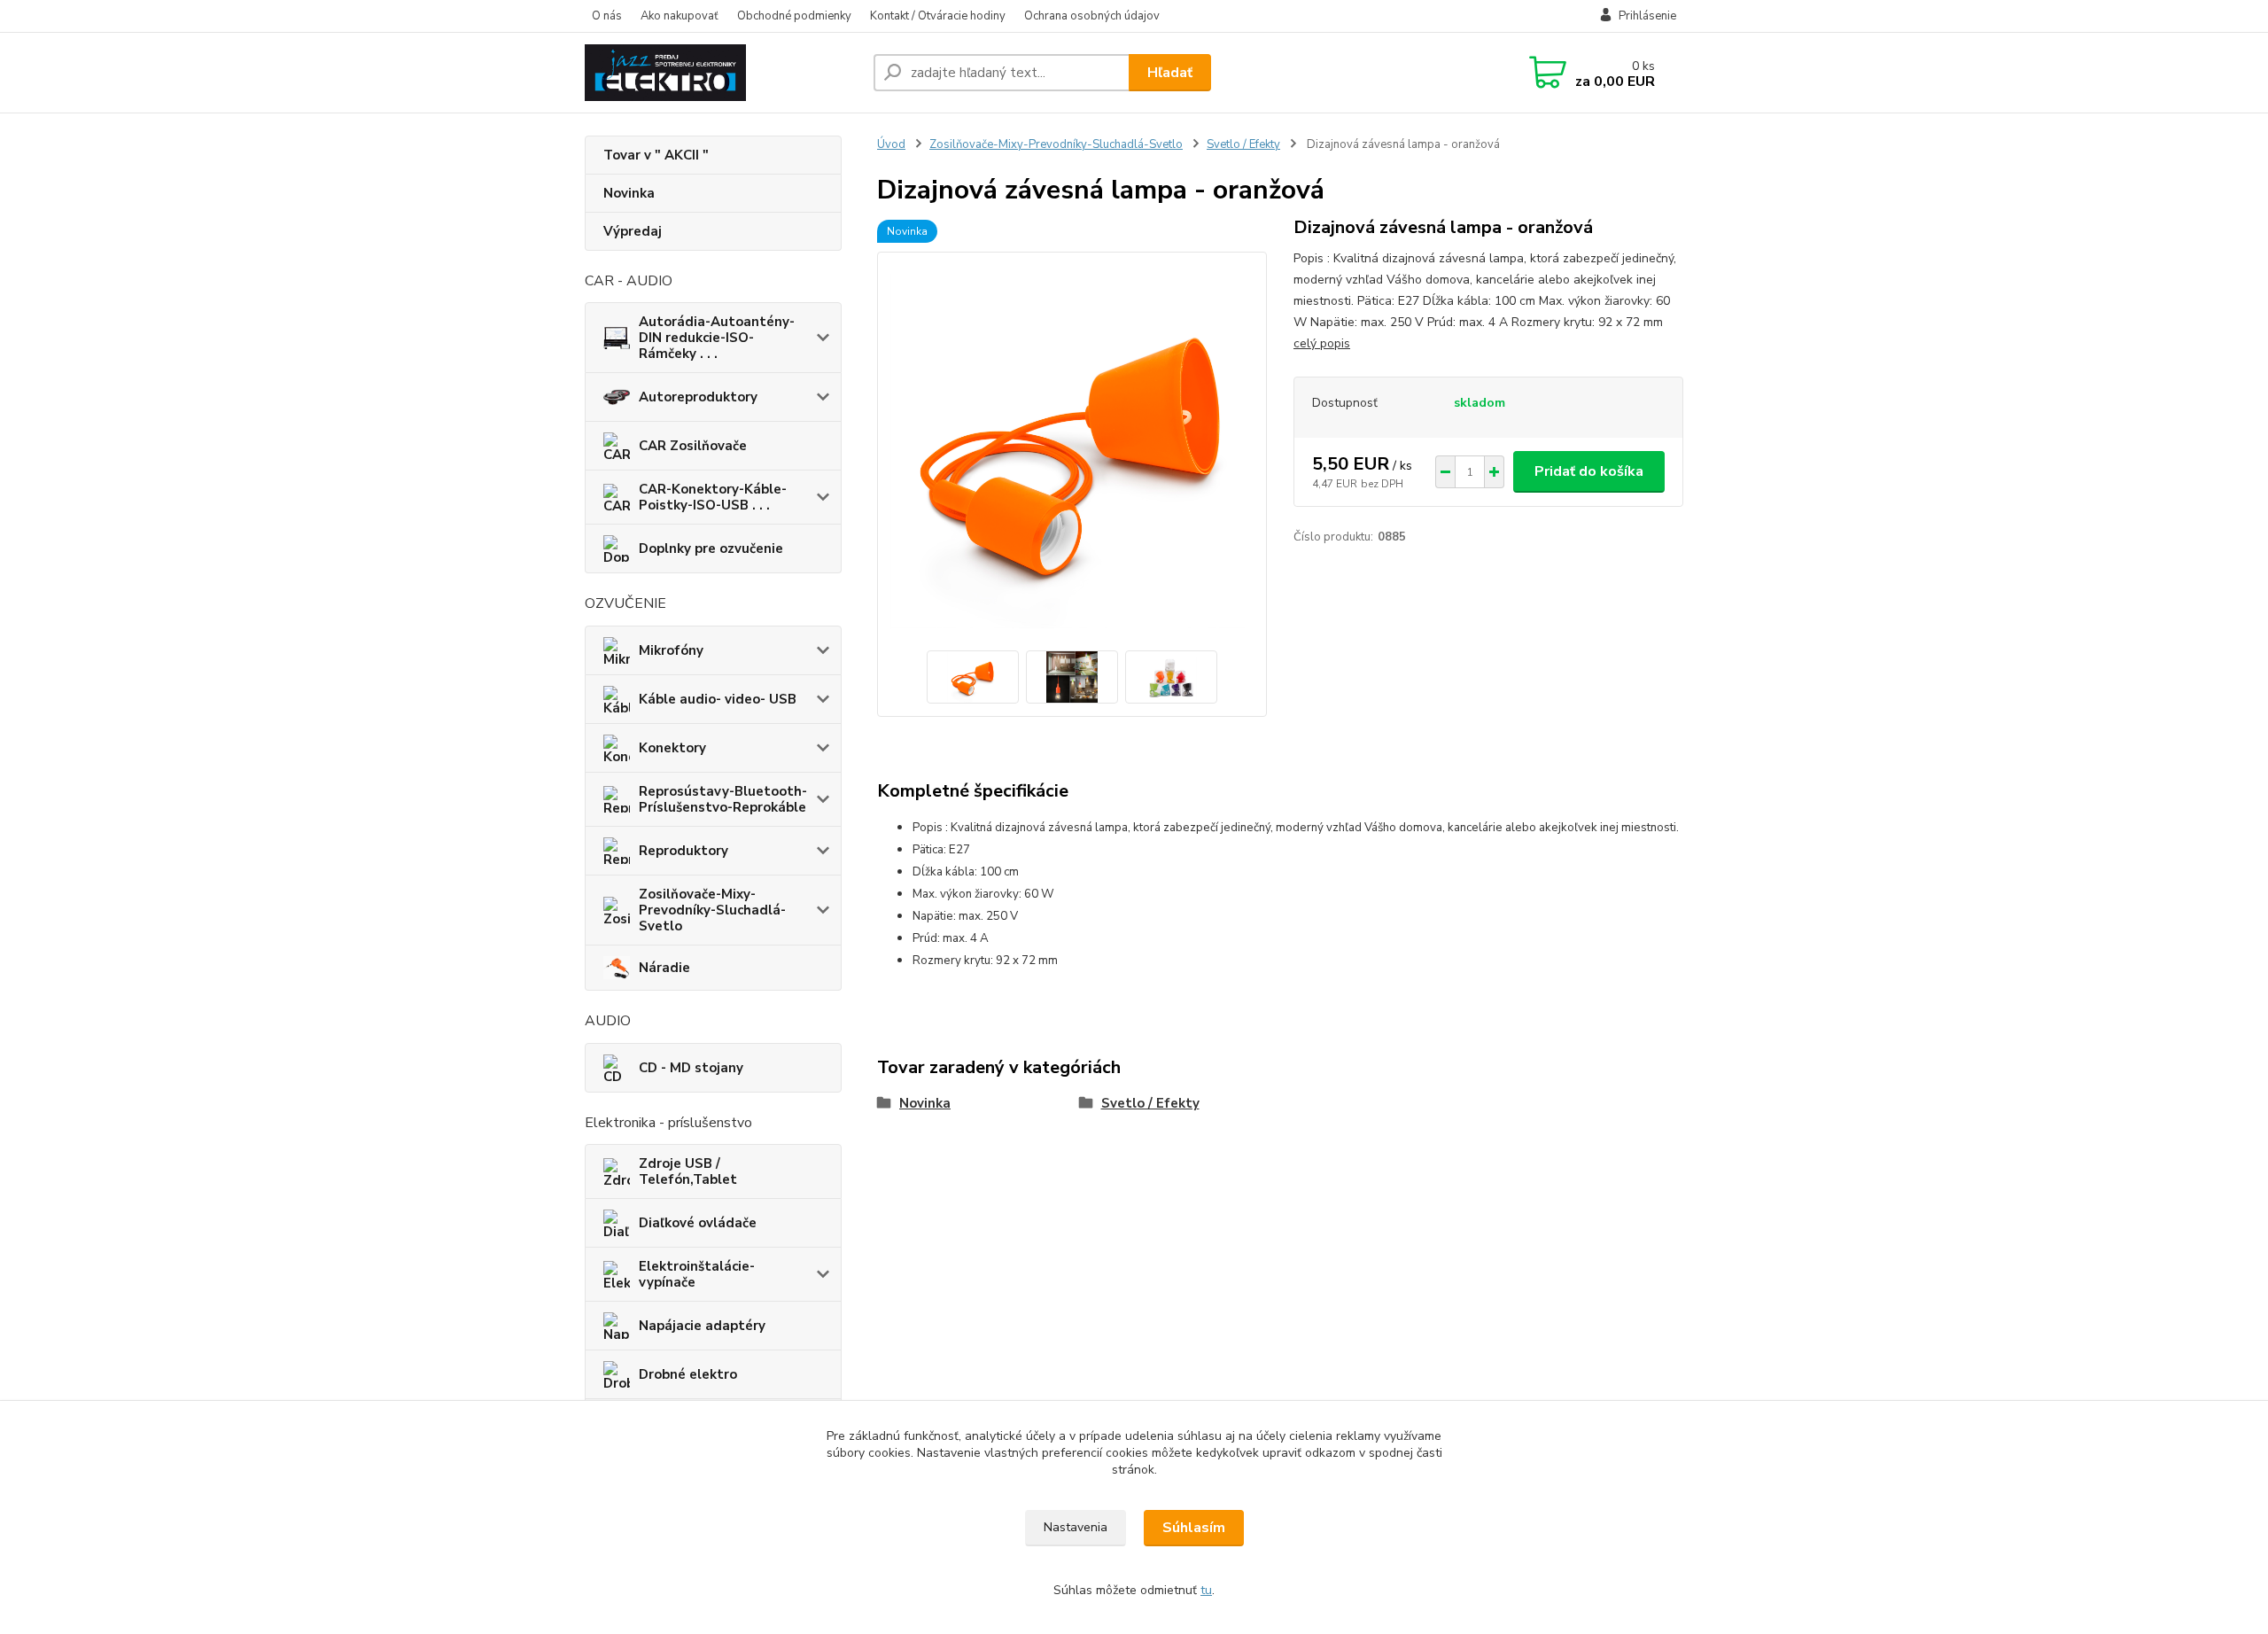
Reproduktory (684, 851)
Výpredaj (633, 231)
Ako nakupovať (680, 16)
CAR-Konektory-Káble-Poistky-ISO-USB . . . (713, 497)
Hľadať (1170, 73)
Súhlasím (1194, 1528)
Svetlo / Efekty (1243, 144)
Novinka (629, 193)
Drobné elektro (688, 1374)
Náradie (664, 968)
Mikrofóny (671, 650)
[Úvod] (722, 73)
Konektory (672, 748)
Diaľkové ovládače (698, 1223)
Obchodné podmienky (794, 16)
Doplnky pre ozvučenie (711, 549)
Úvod (891, 144)
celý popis (1322, 343)
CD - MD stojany (691, 1068)
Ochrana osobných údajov (1092, 16)
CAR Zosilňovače (693, 446)
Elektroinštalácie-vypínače (697, 1274)
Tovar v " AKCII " (656, 155)
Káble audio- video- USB (718, 699)
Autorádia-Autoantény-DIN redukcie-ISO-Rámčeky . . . (717, 338)
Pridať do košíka (1589, 471)
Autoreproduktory (698, 397)
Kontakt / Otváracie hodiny (938, 16)
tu (1206, 1590)
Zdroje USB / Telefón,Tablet (688, 1171)
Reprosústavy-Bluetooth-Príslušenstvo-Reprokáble (723, 799)
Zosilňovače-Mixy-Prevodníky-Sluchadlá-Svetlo (712, 910)
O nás (607, 16)
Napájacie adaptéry (702, 1326)
